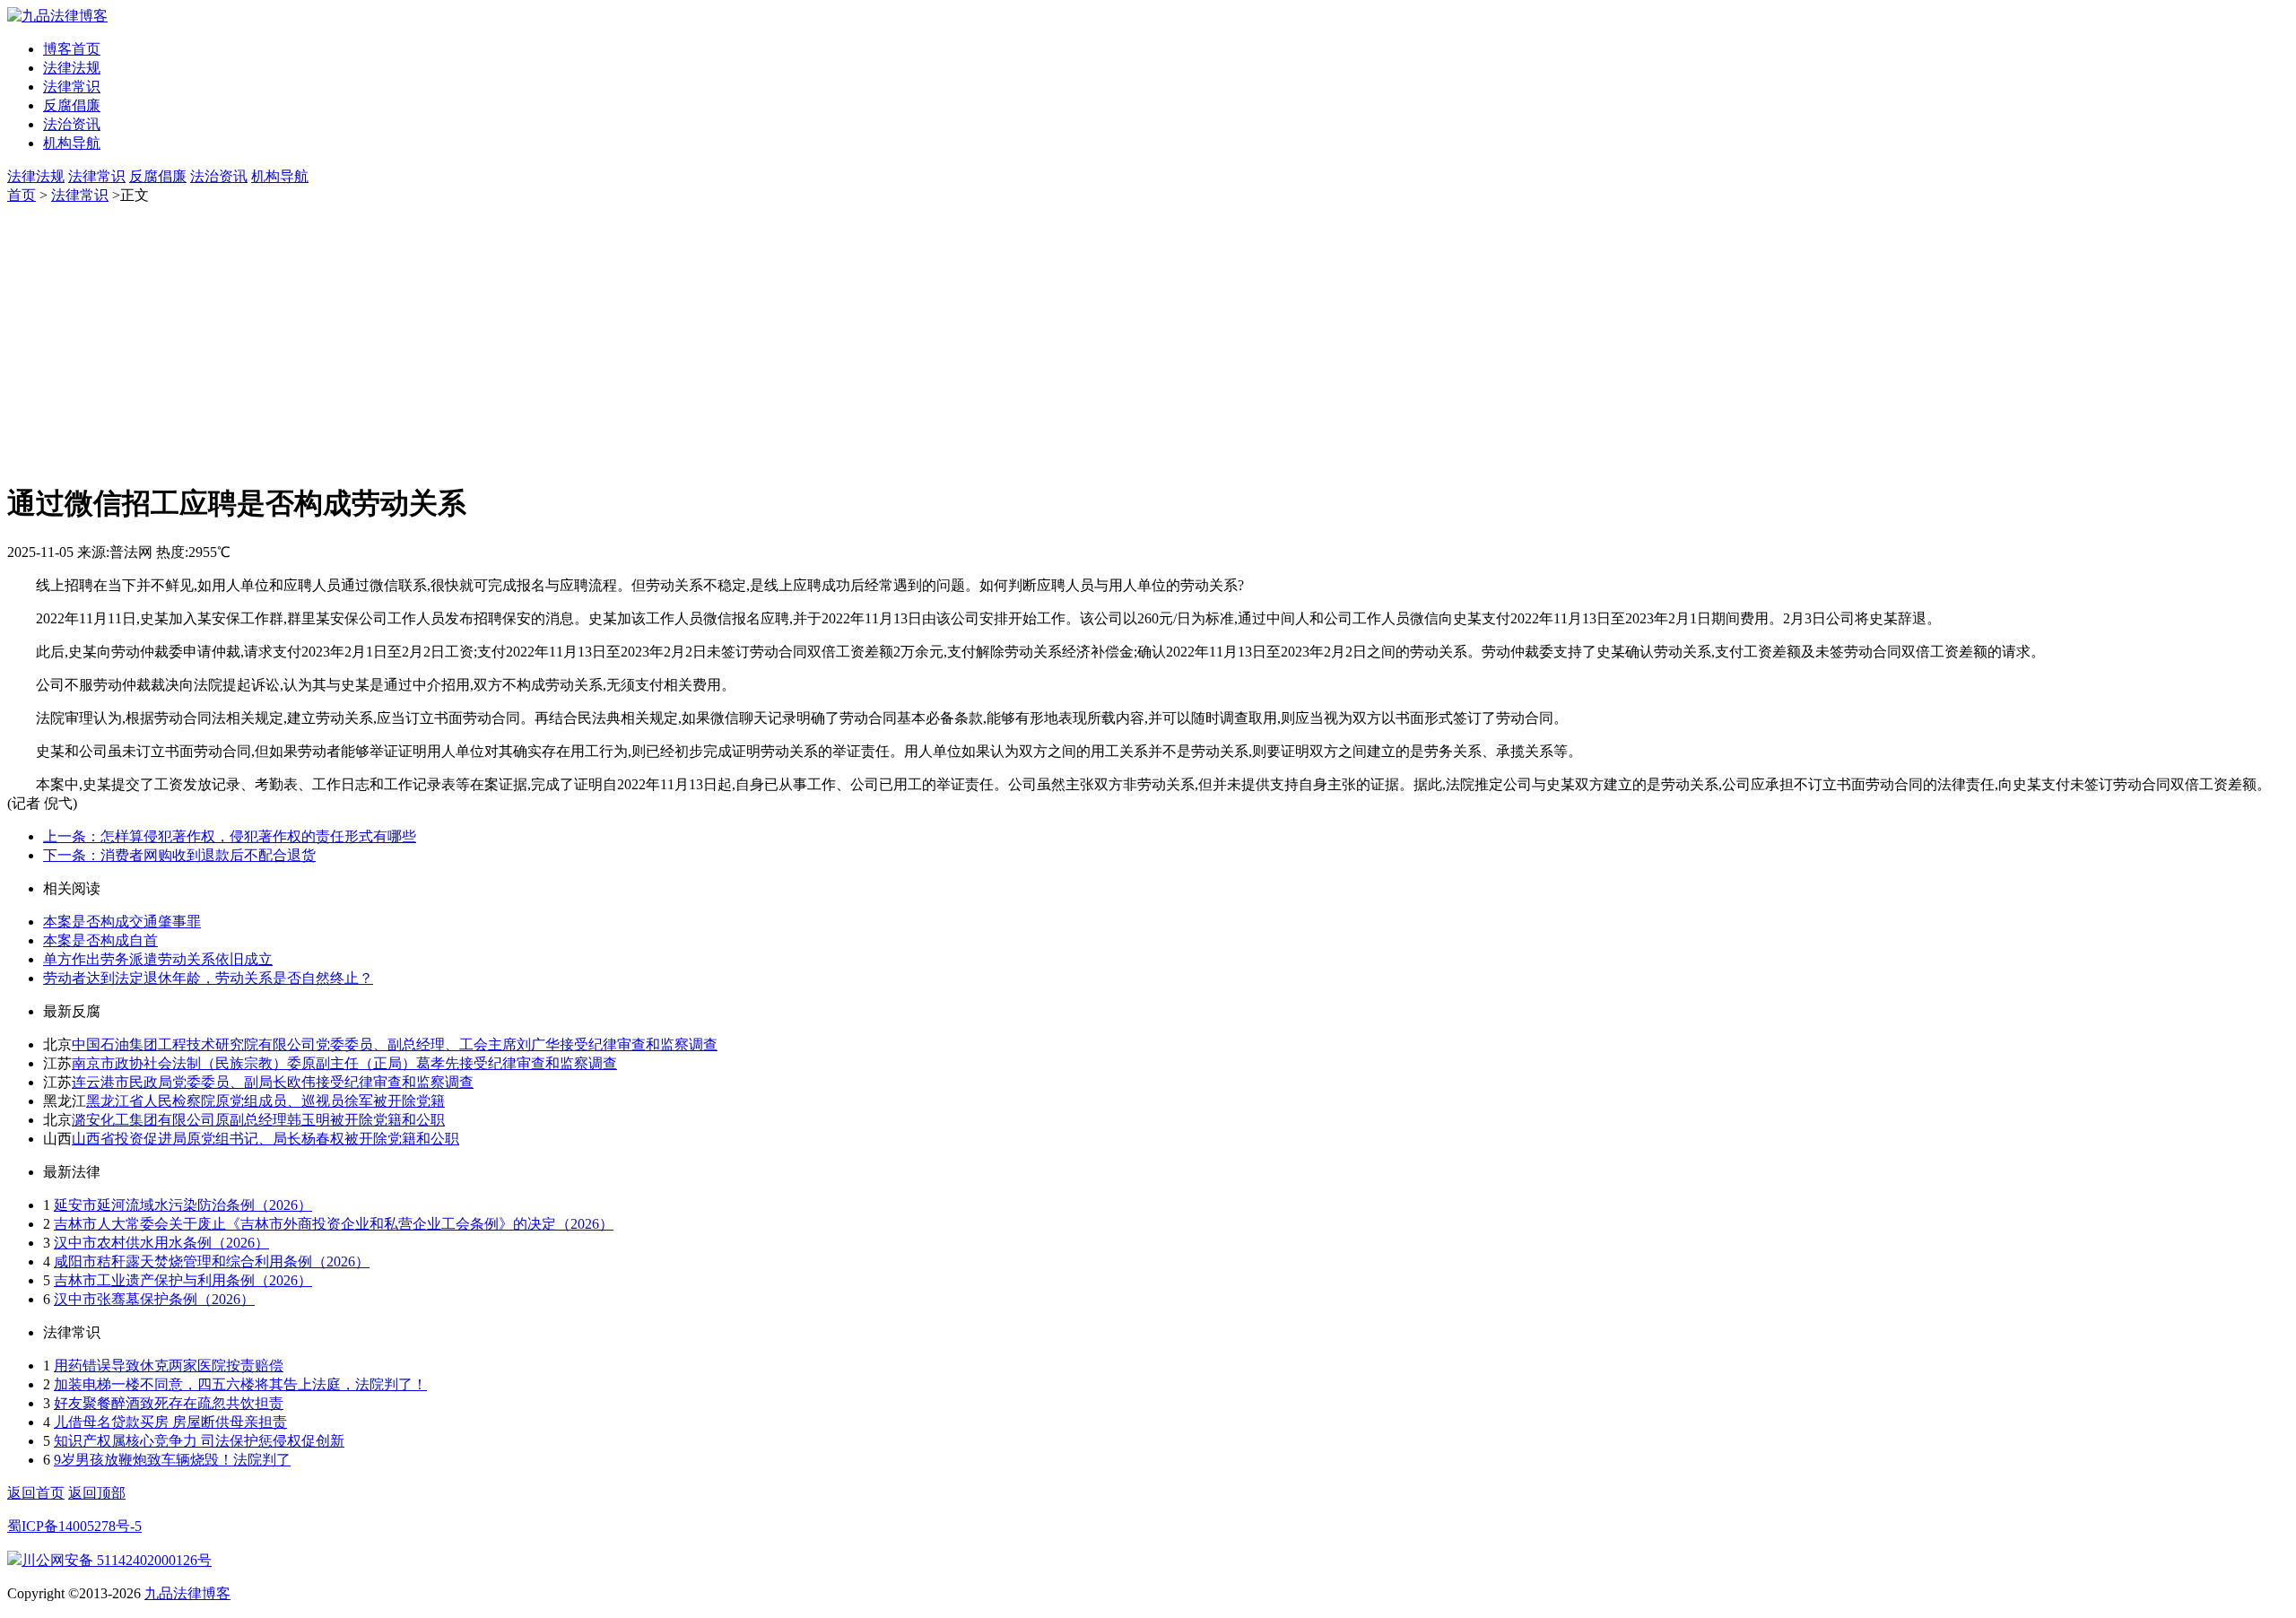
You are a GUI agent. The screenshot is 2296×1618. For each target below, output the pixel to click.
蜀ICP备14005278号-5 (74, 1526)
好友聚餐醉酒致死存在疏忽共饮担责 (169, 1403)
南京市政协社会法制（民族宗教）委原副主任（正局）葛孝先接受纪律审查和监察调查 (344, 1063)
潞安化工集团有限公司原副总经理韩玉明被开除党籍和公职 (258, 1120)
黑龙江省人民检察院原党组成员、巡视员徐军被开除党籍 (265, 1101)
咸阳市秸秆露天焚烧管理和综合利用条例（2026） (212, 1261)
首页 (22, 195)
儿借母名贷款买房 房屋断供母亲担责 (170, 1422)
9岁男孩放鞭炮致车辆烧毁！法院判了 (172, 1460)
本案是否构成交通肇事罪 (122, 922)
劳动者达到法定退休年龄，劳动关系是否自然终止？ (208, 978)
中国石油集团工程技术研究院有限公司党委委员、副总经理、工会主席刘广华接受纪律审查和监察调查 (395, 1044)
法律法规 (72, 68)
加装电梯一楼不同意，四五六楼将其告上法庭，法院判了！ (240, 1384)
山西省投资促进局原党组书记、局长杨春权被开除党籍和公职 (265, 1139)
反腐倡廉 (72, 105)
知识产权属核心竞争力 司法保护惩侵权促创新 (199, 1441)
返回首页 (36, 1493)
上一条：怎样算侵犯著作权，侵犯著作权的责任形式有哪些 (230, 836)
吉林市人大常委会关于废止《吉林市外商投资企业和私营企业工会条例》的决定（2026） (334, 1224)
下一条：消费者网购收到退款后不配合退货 (179, 855)
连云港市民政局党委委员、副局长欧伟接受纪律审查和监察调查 (273, 1082)
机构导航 (72, 143)
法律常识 (72, 87)
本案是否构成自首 (100, 940)
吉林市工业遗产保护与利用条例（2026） (183, 1280)
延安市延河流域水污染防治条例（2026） (183, 1205)
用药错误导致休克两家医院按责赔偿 (169, 1366)
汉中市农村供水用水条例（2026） (161, 1243)
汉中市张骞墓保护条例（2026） (154, 1299)
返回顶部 (97, 1493)
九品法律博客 (187, 1593)
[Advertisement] (1148, 340)
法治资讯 (72, 124)
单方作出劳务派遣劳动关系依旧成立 (158, 959)
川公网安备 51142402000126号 (117, 1560)
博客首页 (72, 49)
